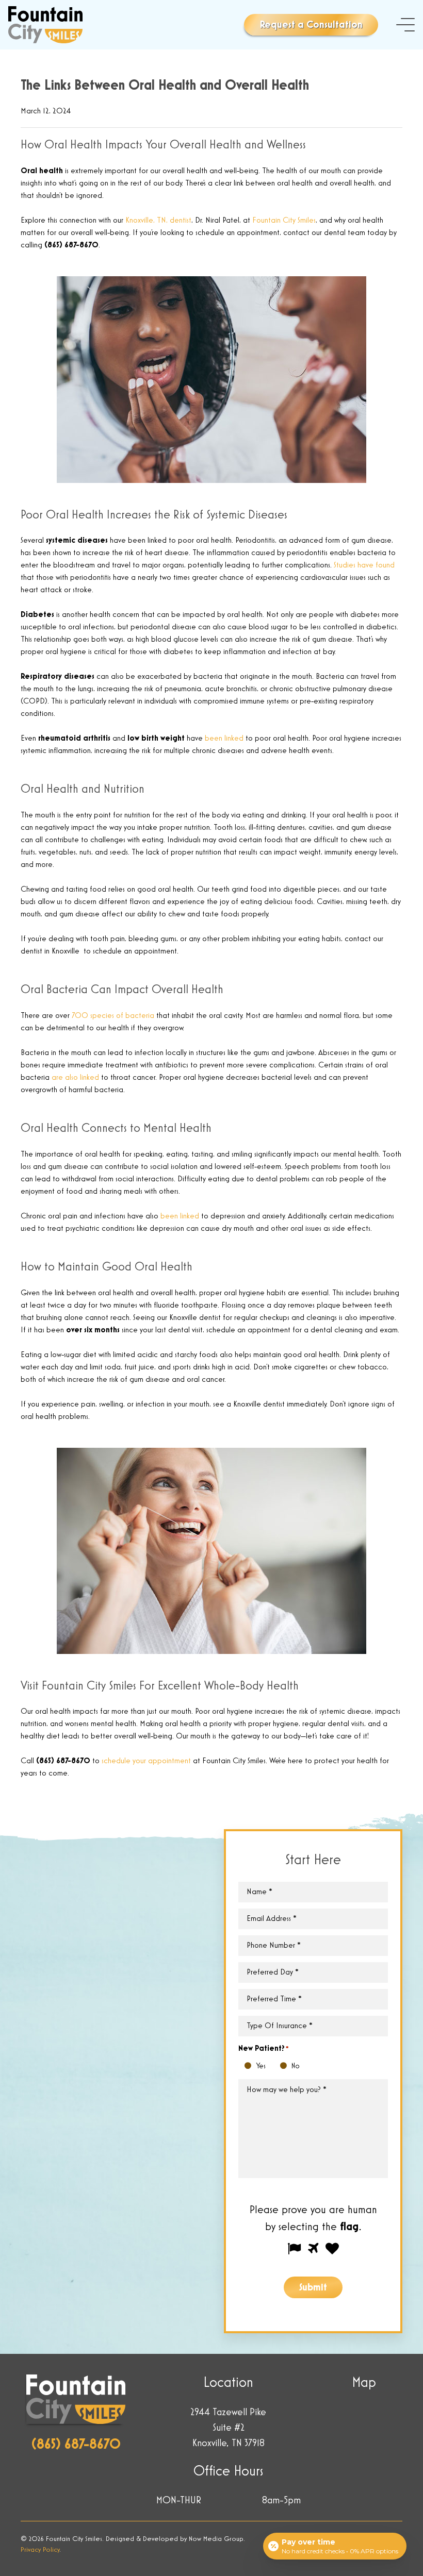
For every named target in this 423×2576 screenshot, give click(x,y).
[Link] (45, 25)
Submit (313, 2287)
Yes (250, 2067)
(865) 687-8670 (76, 2445)
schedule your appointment (146, 1761)
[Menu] (405, 25)
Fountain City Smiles (284, 221)
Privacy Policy (40, 2550)
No (286, 2067)
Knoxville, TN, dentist (158, 221)
